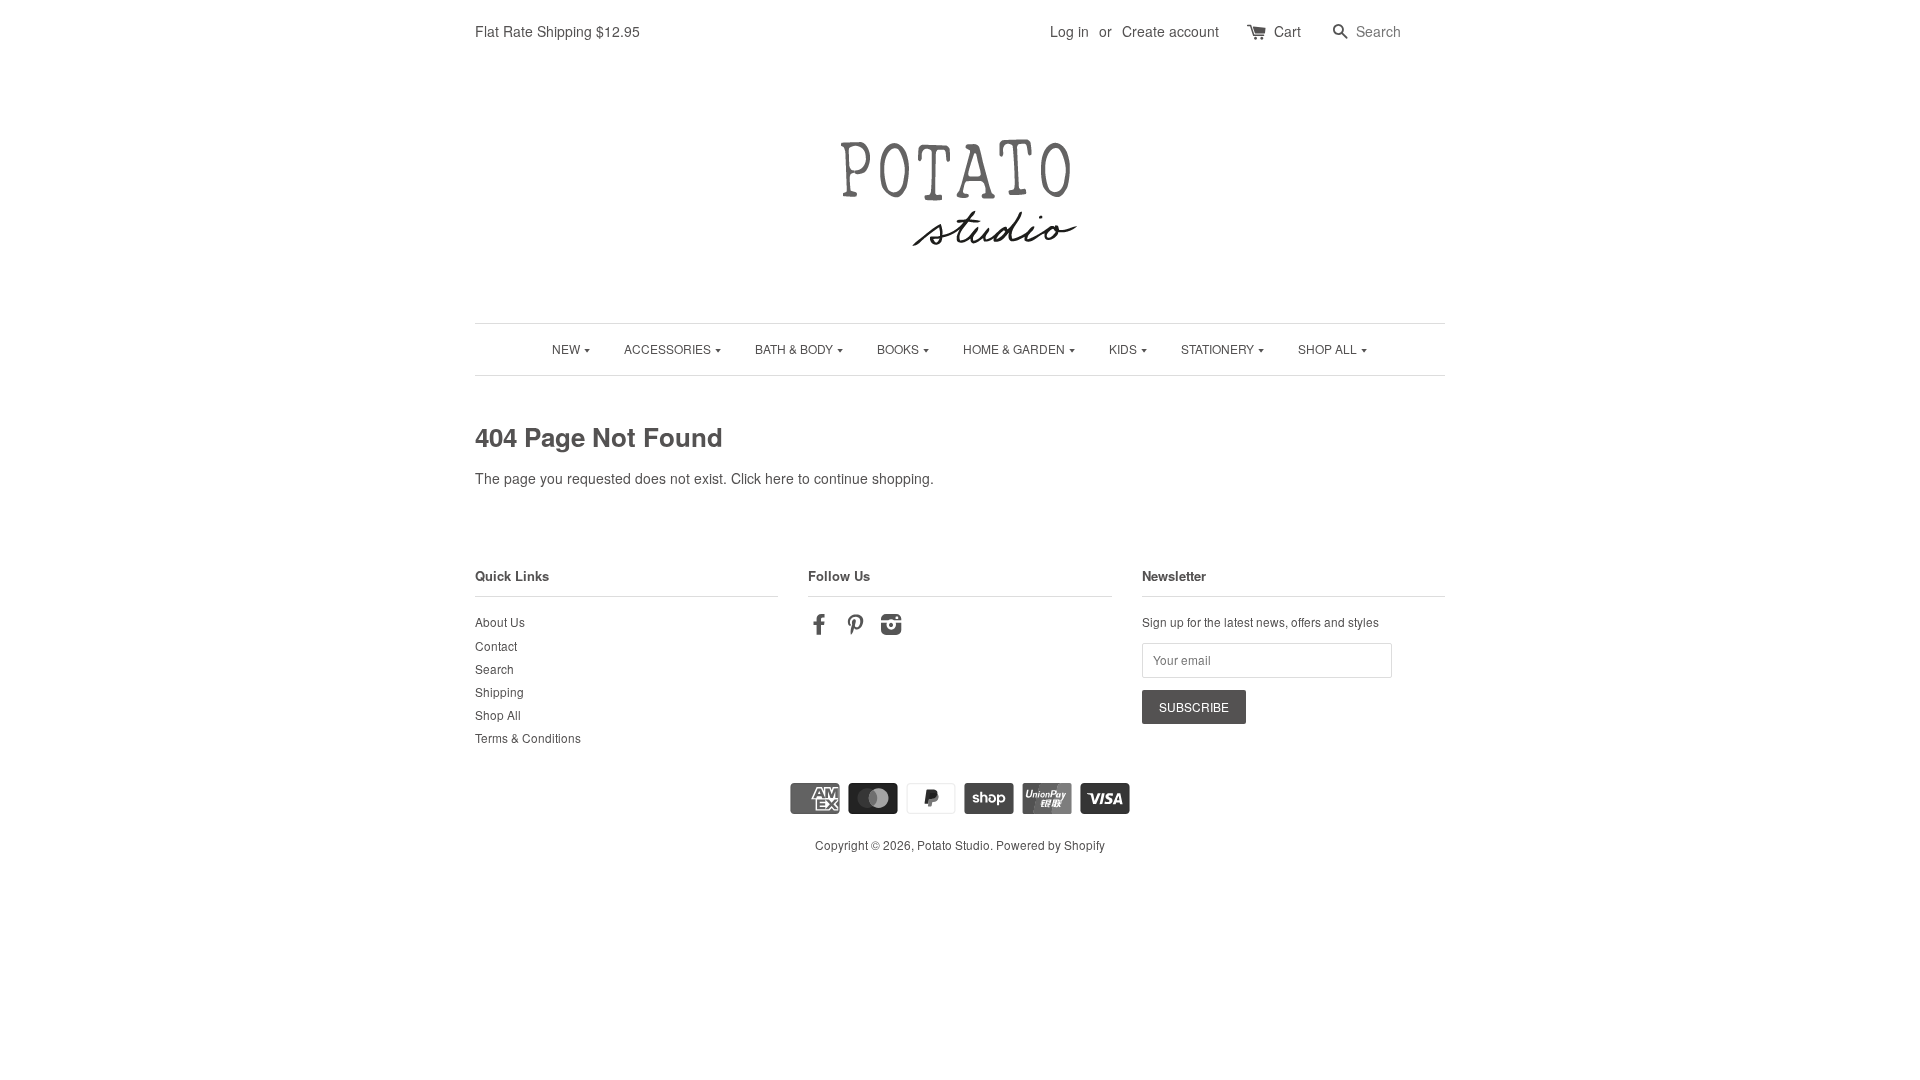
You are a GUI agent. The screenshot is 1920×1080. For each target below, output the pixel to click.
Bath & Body (795, 348)
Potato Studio (953, 844)
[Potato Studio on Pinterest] (855, 627)
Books (899, 348)
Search (494, 668)
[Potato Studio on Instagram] (891, 627)
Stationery (1219, 348)
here (779, 478)
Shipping (499, 691)
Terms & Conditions (528, 737)
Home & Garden (1015, 348)
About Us (500, 621)
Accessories (669, 348)
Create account (1170, 31)
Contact (496, 645)
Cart (1287, 31)
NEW (567, 348)
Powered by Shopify (1050, 844)
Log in (1069, 31)
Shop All (1329, 348)
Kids (1124, 348)
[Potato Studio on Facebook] (819, 627)
